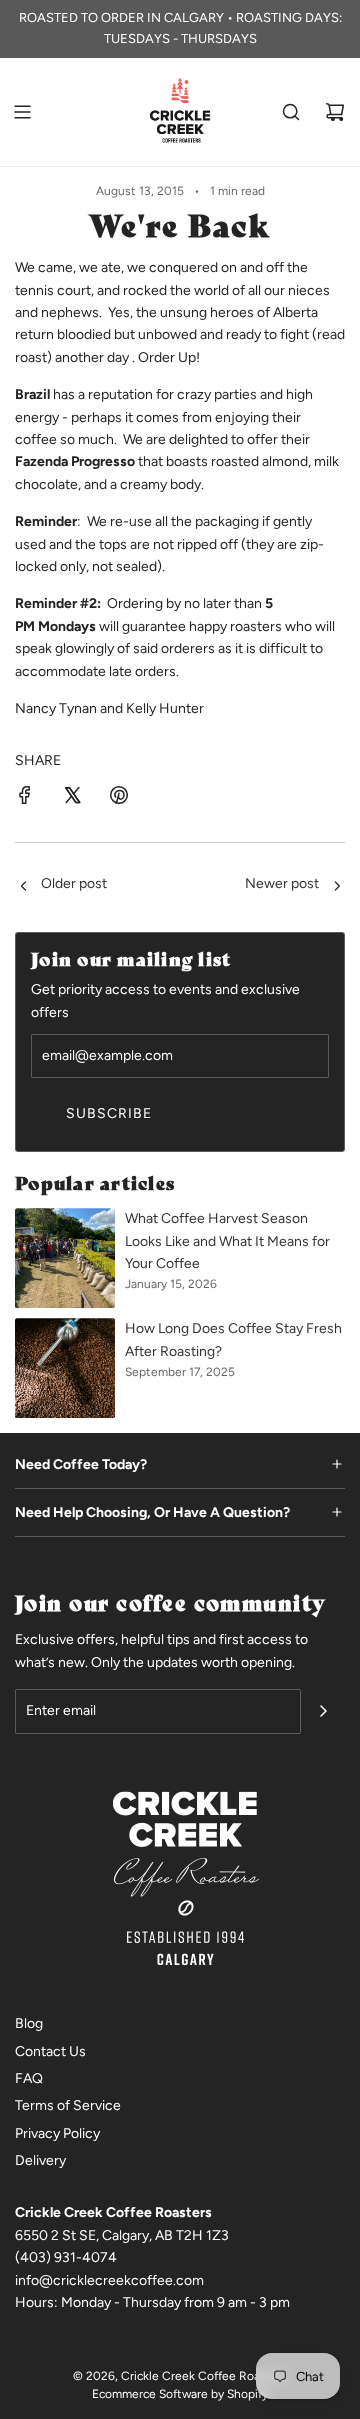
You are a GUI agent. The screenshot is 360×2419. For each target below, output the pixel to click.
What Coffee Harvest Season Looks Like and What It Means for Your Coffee (227, 1241)
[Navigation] (22, 112)
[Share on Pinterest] (119, 798)
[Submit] (323, 1711)
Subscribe (109, 1113)
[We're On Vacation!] (23, 887)
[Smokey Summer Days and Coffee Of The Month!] (337, 887)
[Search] (291, 112)
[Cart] (335, 112)
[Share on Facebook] (25, 798)
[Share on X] (72, 798)
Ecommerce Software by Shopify (180, 2394)
